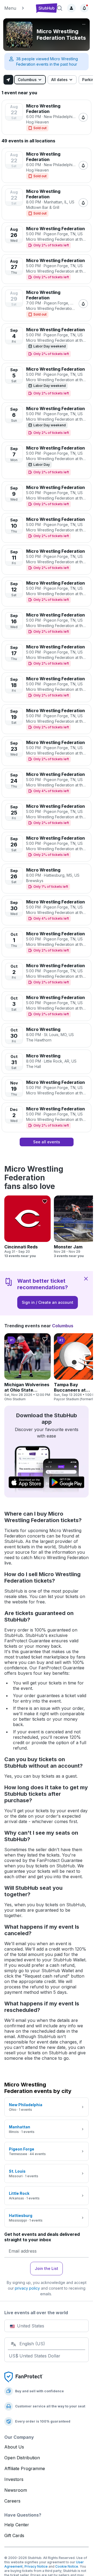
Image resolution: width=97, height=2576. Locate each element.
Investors (14, 2479)
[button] (18, 8)
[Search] (60, 8)
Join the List (46, 2268)
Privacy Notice (36, 2566)
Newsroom (16, 2490)
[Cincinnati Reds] (27, 1227)
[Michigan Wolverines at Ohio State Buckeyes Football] (27, 1367)
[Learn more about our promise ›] (24, 2377)
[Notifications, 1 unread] (84, 8)
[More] (84, 24)
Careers (12, 2501)
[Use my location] (8, 80)
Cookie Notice (67, 2566)
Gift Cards (14, 2535)
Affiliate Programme (25, 2468)
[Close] (86, 1278)
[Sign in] (71, 8)
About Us (14, 2447)
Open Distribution (22, 2458)
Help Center (17, 2525)
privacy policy (27, 2288)
